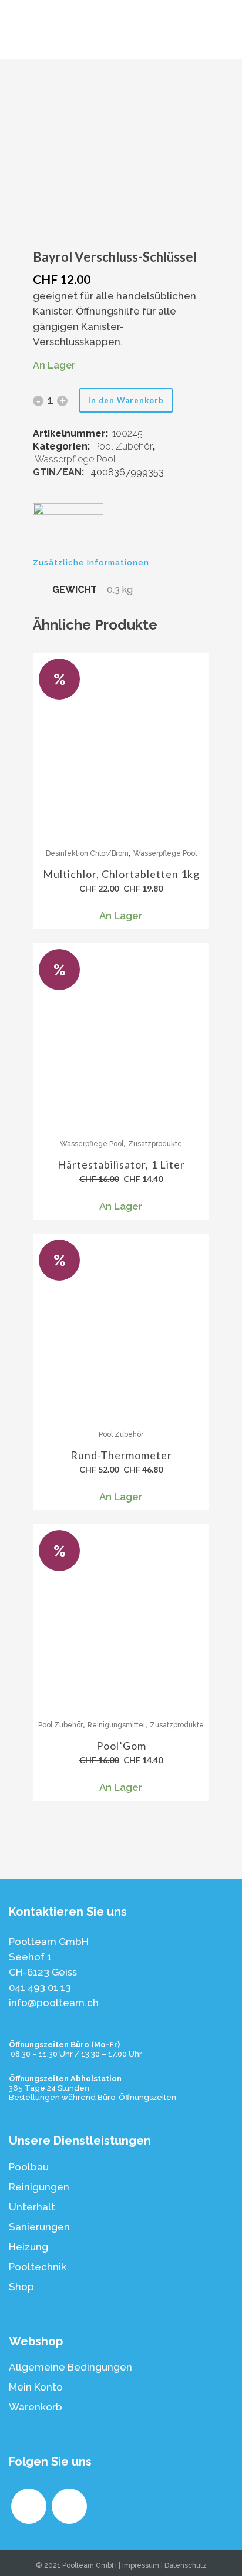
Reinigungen (39, 2187)
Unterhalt (32, 2207)
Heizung (28, 2247)
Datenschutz (186, 2565)
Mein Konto (36, 2387)
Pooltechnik (38, 2267)
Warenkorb (36, 2407)
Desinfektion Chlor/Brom (87, 853)
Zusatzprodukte (155, 1144)
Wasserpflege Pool (75, 459)
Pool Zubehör (123, 446)
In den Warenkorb (126, 400)
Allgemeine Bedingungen (70, 2367)
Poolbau (29, 2167)
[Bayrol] (68, 530)
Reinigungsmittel (116, 1725)
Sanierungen (39, 2227)
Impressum (141, 2565)
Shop (21, 2287)
